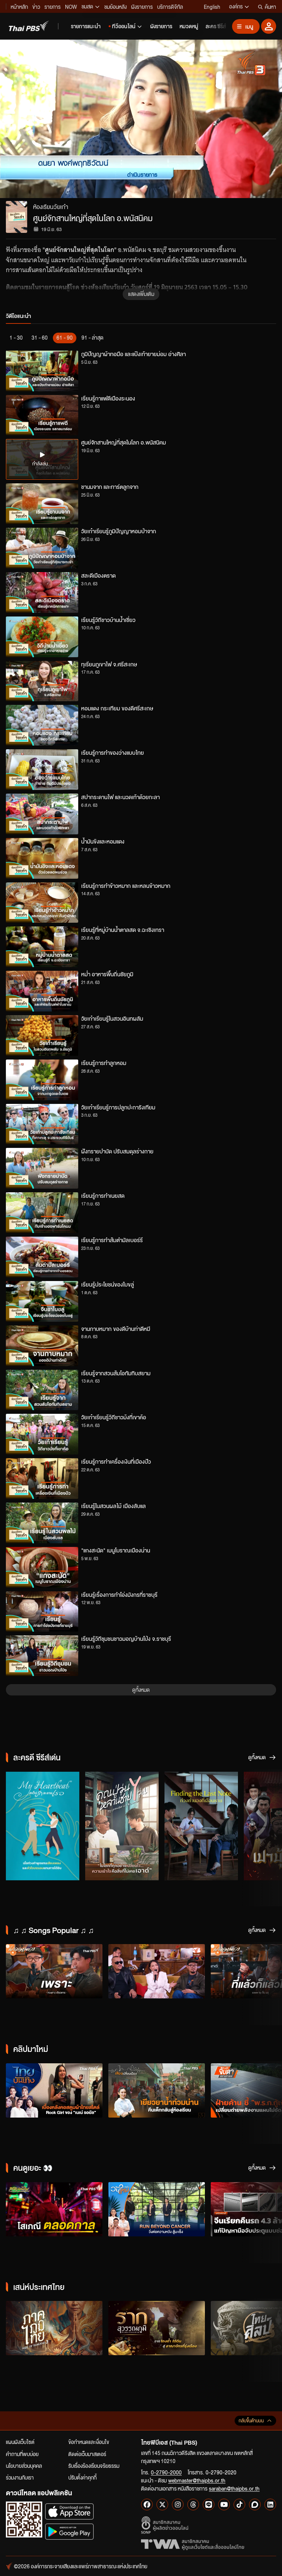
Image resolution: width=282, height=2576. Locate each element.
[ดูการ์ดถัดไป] (267, 1825)
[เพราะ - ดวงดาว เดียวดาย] (54, 1971)
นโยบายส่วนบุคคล (24, 2466)
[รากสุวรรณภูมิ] (157, 2328)
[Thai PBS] (29, 26)
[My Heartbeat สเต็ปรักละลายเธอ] (43, 1826)
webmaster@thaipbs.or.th (197, 2480)
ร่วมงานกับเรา (20, 2477)
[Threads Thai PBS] (193, 2504)
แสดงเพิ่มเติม (141, 294)
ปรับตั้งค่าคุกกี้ (82, 2477)
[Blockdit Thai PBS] (255, 2504)
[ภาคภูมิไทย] (54, 2328)
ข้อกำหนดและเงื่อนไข (89, 2442)
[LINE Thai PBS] (209, 2504)
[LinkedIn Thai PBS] (270, 2504)
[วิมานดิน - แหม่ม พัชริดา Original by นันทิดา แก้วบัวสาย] (157, 1971)
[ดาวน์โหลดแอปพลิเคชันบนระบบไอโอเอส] (69, 2511)
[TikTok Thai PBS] (239, 2504)
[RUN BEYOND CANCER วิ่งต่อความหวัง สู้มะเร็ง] (157, 2209)
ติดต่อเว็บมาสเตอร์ (87, 2454)
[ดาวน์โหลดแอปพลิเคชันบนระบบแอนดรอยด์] (69, 2531)
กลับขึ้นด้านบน (251, 2421)
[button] (56, 119)
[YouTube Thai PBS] (224, 2504)
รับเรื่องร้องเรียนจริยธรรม (94, 2466)
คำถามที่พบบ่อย (22, 2454)
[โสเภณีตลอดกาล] (54, 2209)
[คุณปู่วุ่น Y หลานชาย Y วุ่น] (122, 1826)
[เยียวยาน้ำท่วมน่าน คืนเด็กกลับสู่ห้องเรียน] (157, 2090)
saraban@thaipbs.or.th (234, 2488)
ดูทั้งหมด (141, 1690)
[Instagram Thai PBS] (178, 2504)
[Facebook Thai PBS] (147, 2504)
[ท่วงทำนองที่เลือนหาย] (201, 1826)
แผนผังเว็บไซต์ (20, 2442)
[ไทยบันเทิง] (54, 2090)
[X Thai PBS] (162, 2504)
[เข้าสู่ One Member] (269, 26)
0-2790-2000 (166, 2472)
